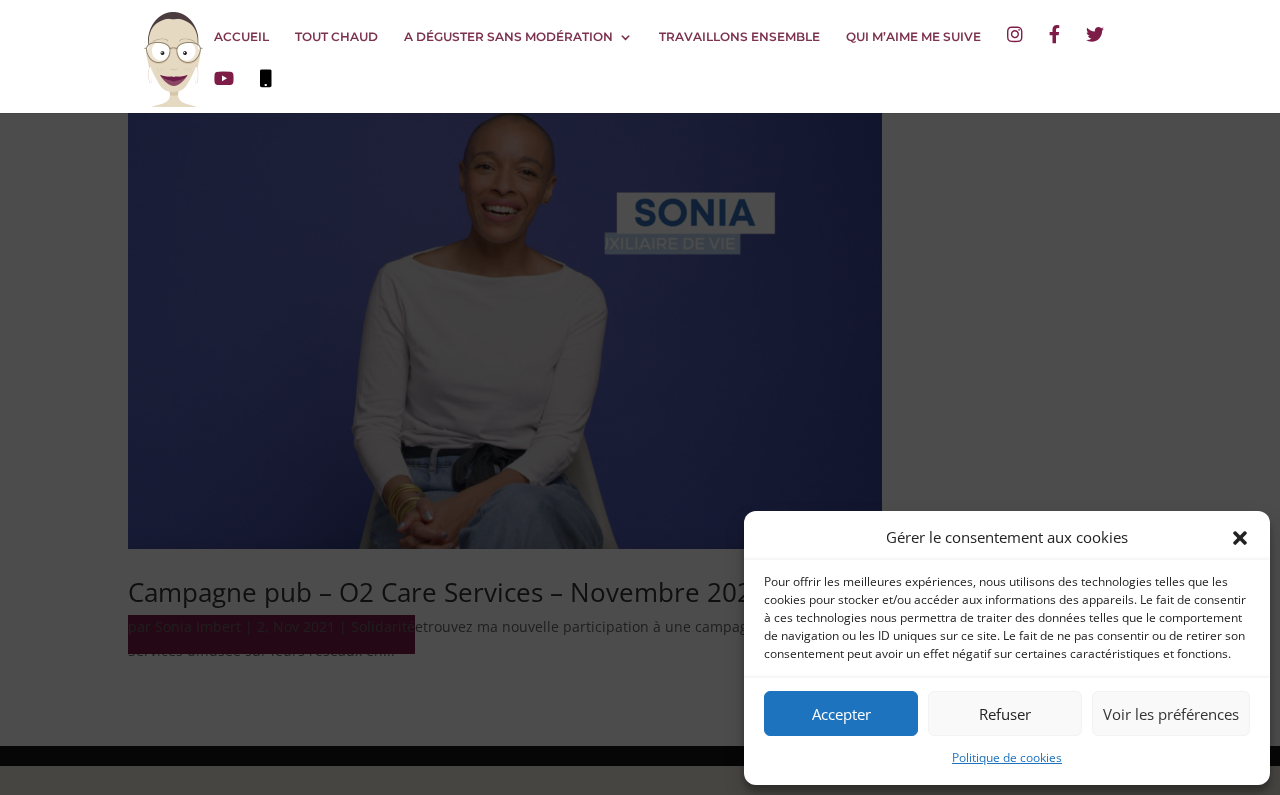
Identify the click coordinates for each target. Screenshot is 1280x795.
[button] (1240, 538)
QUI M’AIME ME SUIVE (913, 37)
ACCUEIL (241, 37)
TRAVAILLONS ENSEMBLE (739, 37)
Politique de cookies (1007, 757)
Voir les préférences (1171, 714)
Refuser (1005, 714)
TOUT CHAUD (336, 37)
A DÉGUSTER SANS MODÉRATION (508, 37)
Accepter (841, 714)
